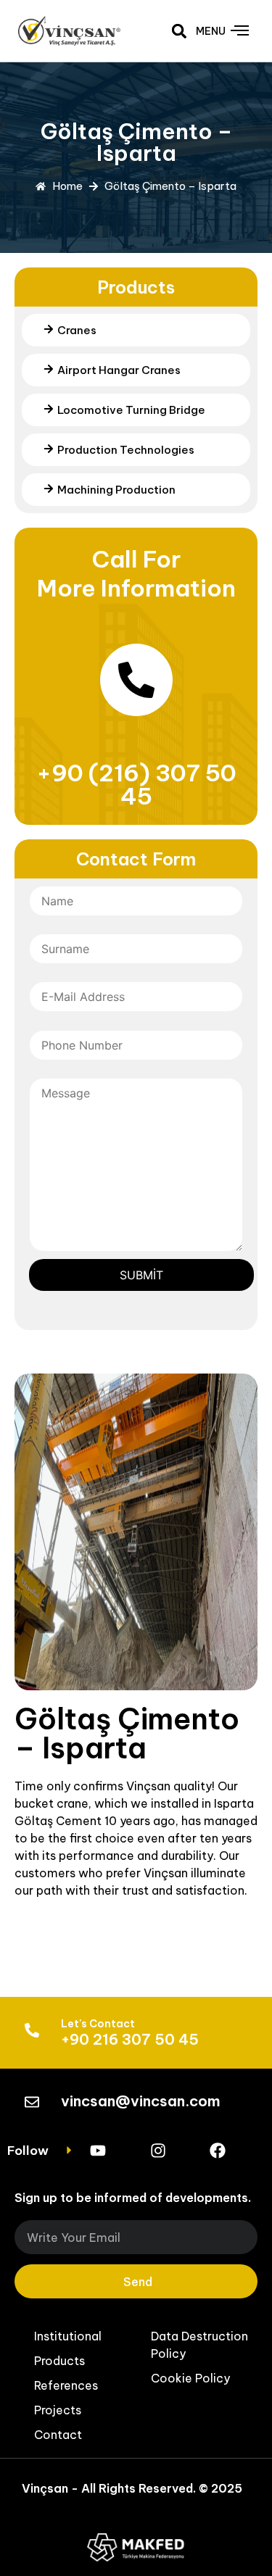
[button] (180, 31)
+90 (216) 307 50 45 (136, 784)
